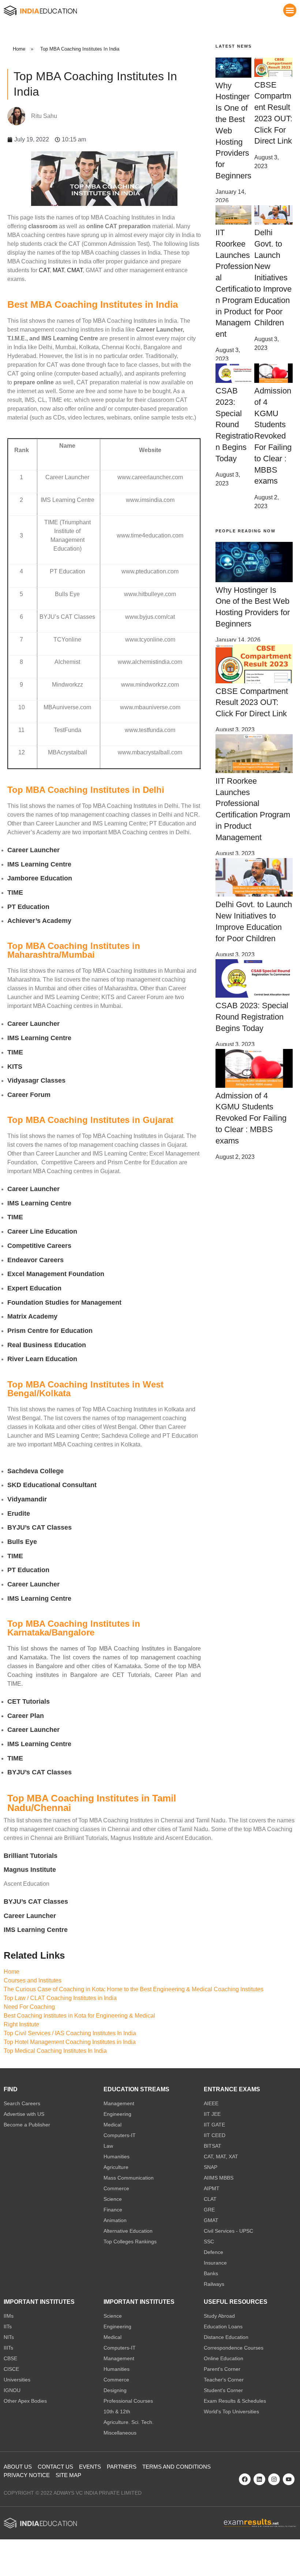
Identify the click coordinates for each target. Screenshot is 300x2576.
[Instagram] (274, 2479)
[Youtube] (289, 2479)
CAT (44, 270)
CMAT (75, 270)
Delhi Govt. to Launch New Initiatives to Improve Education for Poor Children (273, 278)
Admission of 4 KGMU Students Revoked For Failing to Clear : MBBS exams (273, 436)
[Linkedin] (259, 2479)
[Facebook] (245, 2479)
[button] (290, 10)
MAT (58, 270)
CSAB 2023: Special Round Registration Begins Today (235, 425)
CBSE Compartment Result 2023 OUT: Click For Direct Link (252, 703)
